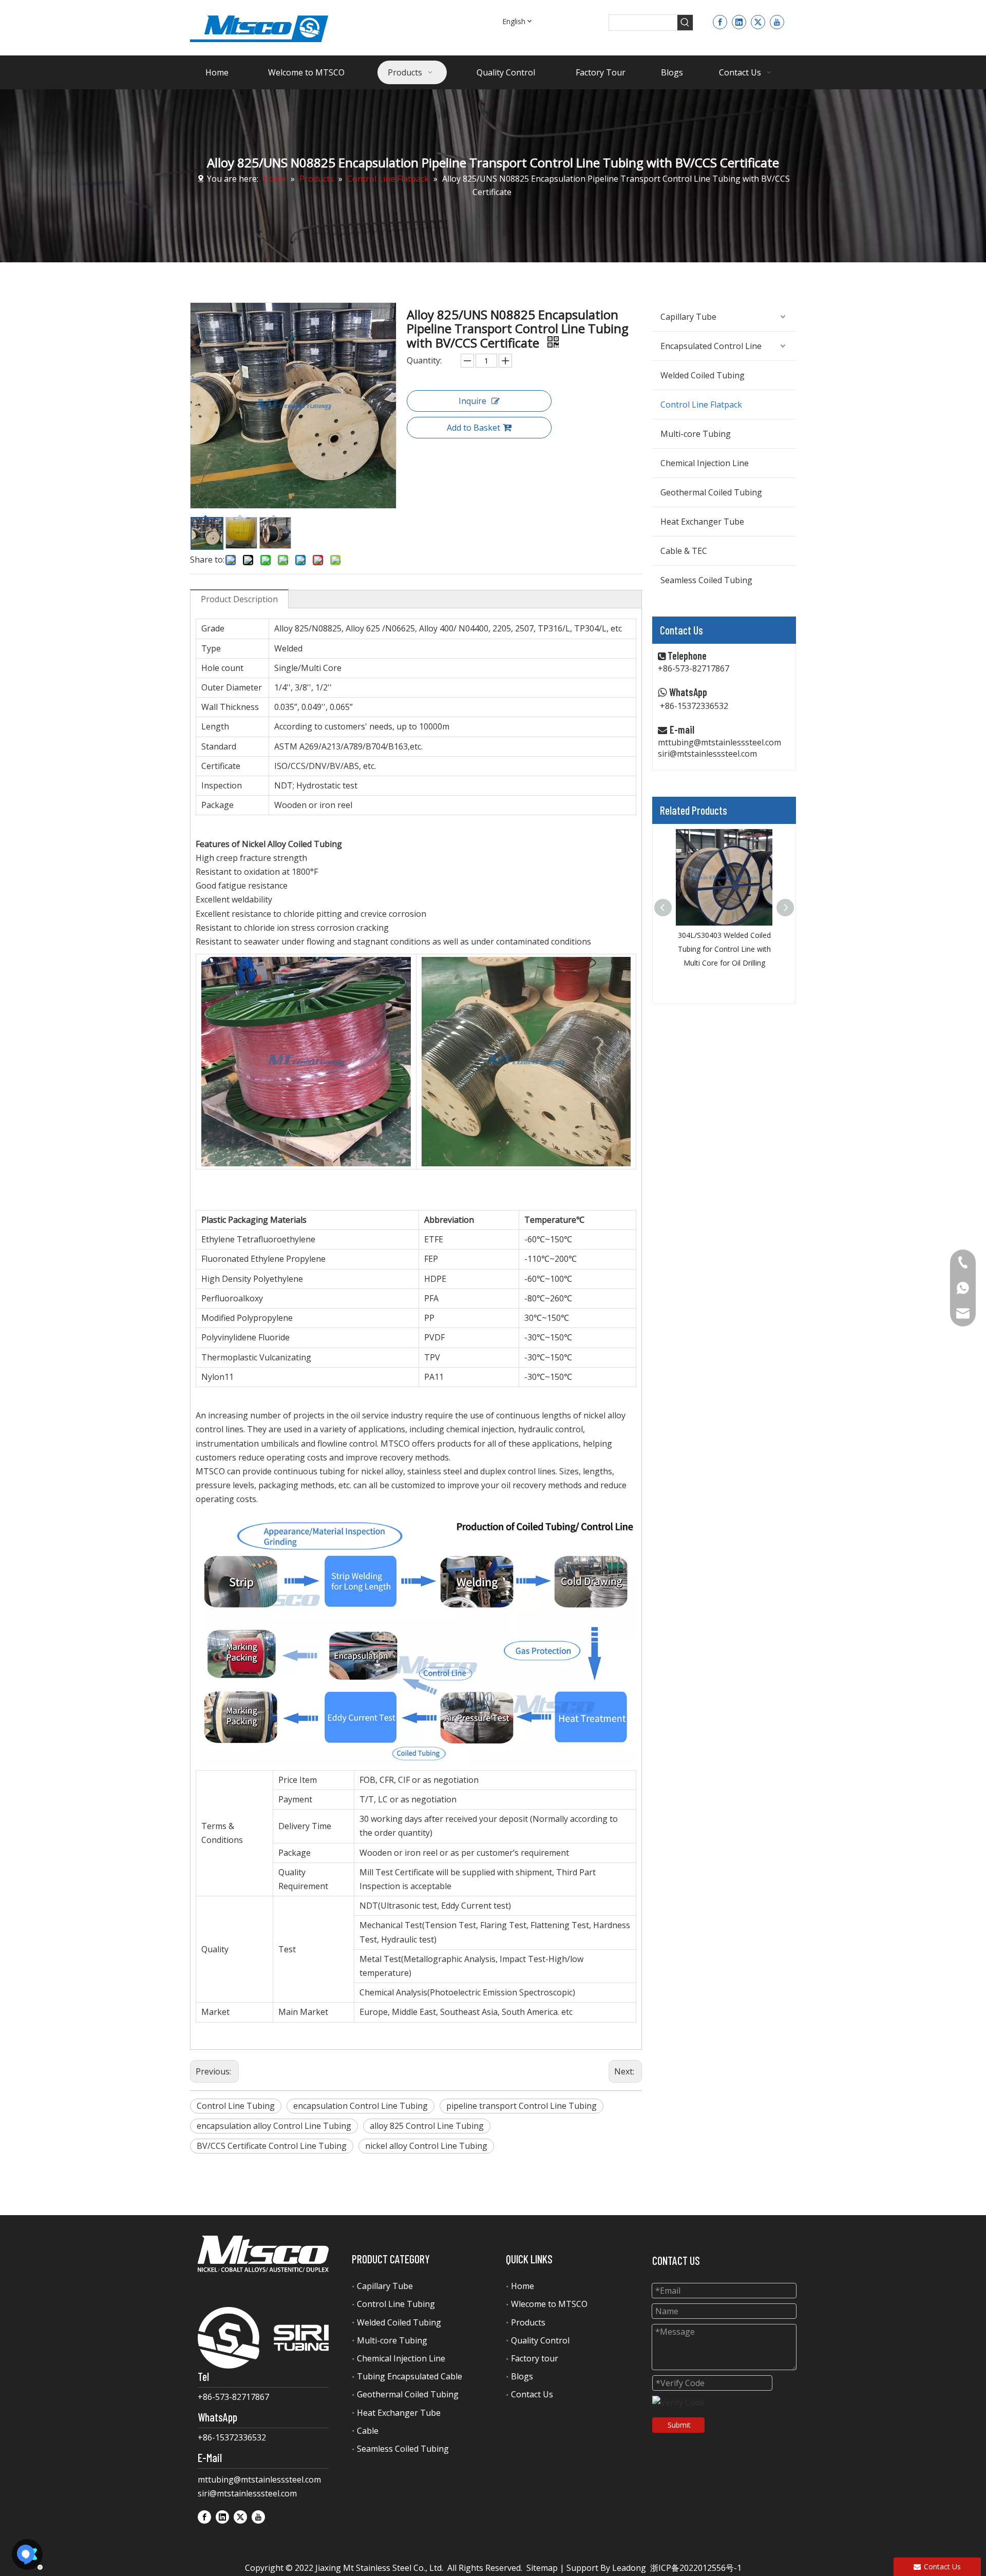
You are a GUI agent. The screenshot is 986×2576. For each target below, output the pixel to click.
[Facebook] (720, 22)
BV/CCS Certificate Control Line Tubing (272, 2146)
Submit (679, 2425)
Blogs (522, 2376)
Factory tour (535, 2358)
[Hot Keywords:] (685, 23)
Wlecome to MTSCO (549, 2304)
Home (523, 2286)
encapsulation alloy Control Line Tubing (274, 2126)
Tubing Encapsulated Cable (410, 2376)
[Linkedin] (739, 22)
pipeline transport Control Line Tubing (522, 2106)
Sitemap (542, 2568)
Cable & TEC (684, 551)
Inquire (472, 401)
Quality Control (540, 2340)
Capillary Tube (688, 317)
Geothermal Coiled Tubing (711, 492)
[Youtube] (777, 22)
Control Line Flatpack (701, 405)
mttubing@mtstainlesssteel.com (719, 742)
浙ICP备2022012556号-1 (696, 2568)
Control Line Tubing (236, 2106)
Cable (368, 2431)
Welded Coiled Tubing (703, 375)
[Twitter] (758, 22)
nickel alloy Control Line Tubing (426, 2146)
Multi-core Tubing (696, 434)
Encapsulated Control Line (711, 346)
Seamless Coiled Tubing (706, 580)
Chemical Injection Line (705, 463)
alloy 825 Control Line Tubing (427, 2126)
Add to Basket (473, 428)
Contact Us (532, 2394)
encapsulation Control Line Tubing (361, 2106)
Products (528, 2322)
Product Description (239, 599)
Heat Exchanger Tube (702, 522)
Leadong (629, 2568)
